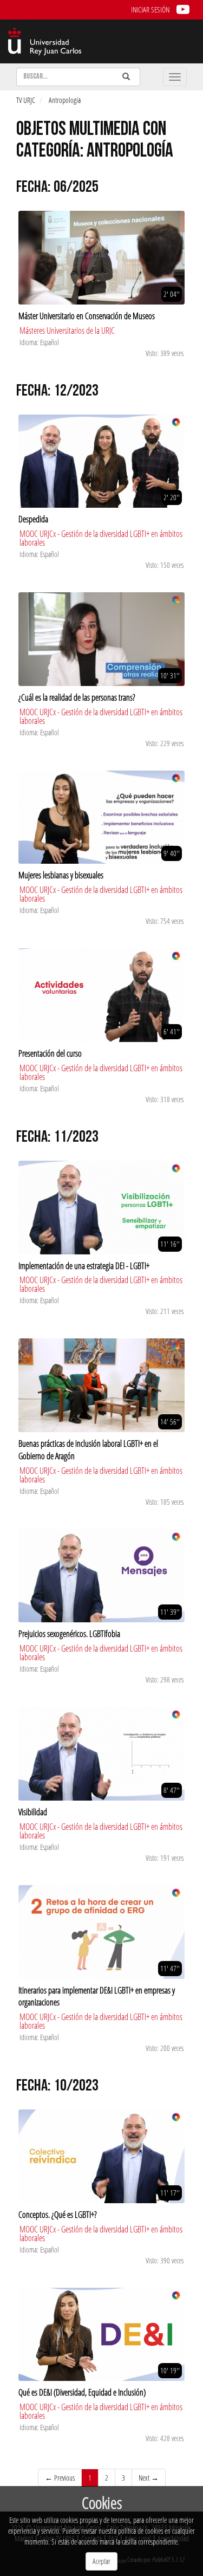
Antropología (65, 100)
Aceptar (101, 2561)
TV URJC (26, 100)
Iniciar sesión (150, 9)
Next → (149, 2478)
